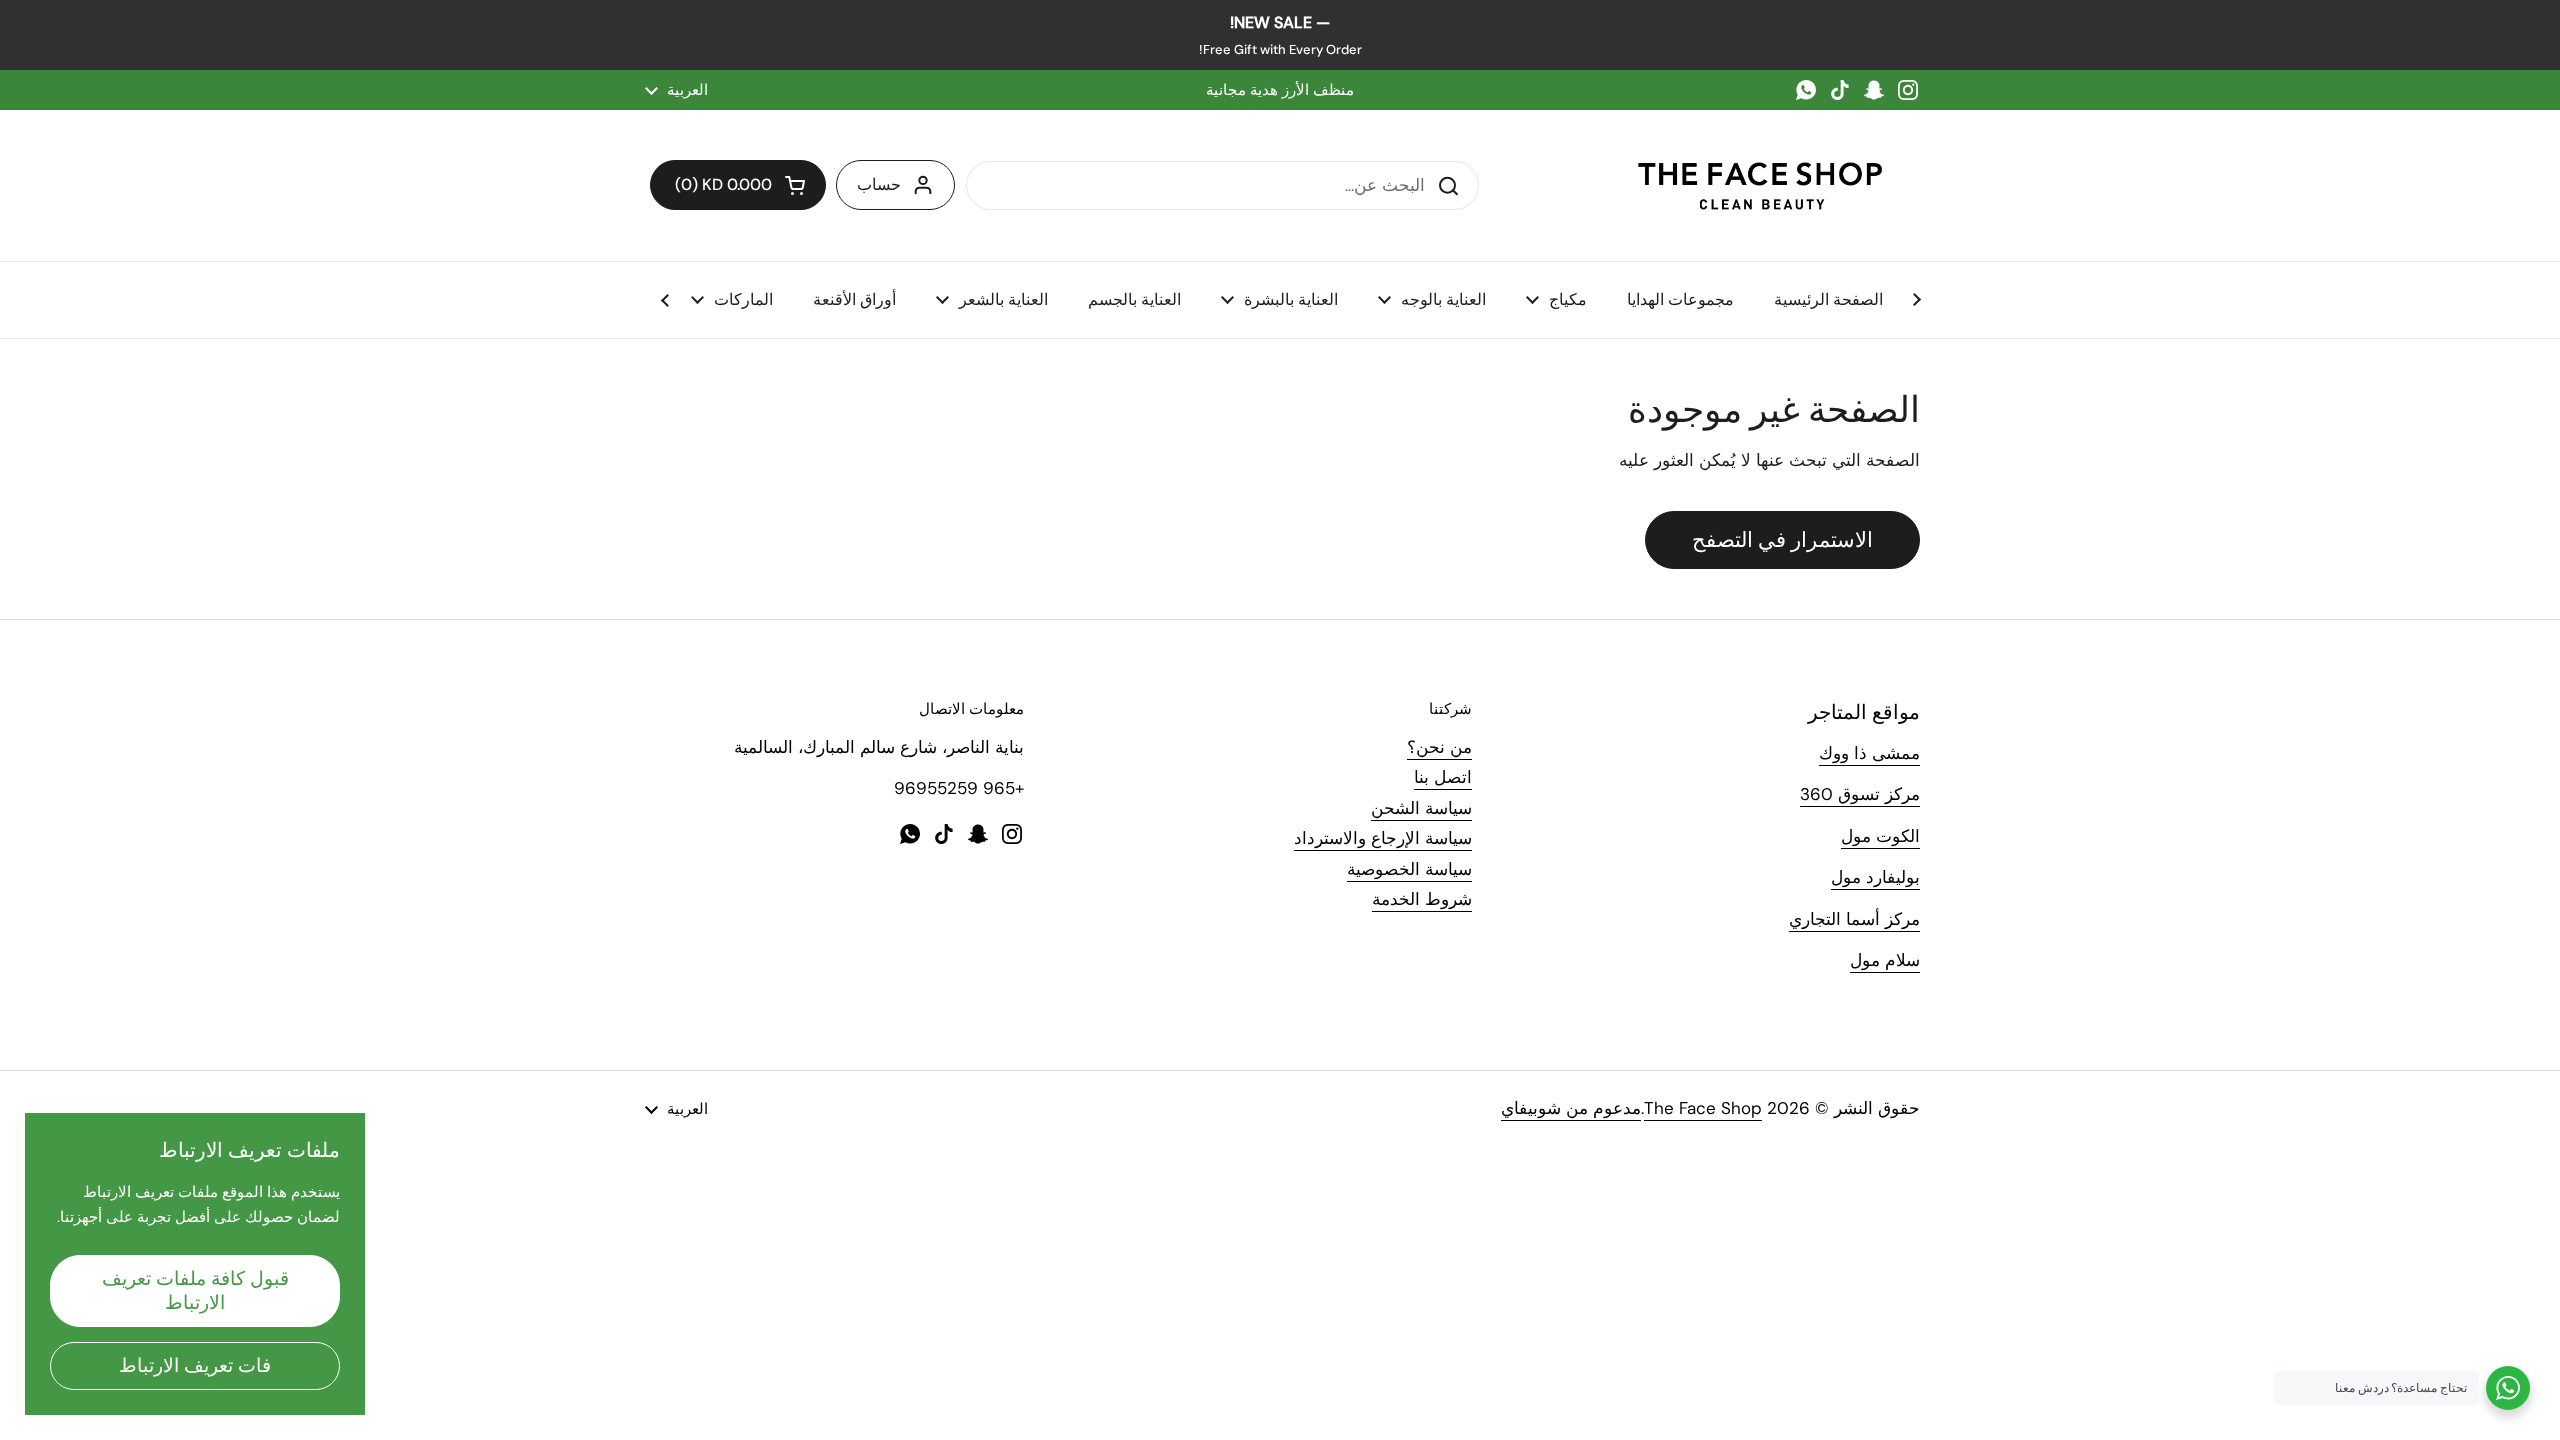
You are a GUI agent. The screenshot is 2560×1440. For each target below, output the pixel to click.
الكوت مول (1880, 836)
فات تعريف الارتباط (195, 1365)
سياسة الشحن (1421, 808)
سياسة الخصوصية (1409, 869)
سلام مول (1885, 960)
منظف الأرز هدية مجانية (1280, 90)
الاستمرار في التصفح (1782, 540)
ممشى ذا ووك (1869, 753)
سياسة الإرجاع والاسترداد (1383, 838)
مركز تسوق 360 (1860, 794)
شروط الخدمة (1422, 899)
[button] (738, 185)
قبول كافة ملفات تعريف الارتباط (195, 1290)
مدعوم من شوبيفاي (1571, 1108)
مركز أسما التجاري (1854, 919)
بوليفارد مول (1875, 877)
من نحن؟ (1439, 747)
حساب (879, 184)
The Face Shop (1703, 1108)
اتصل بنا (1443, 777)
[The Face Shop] (1760, 185)
